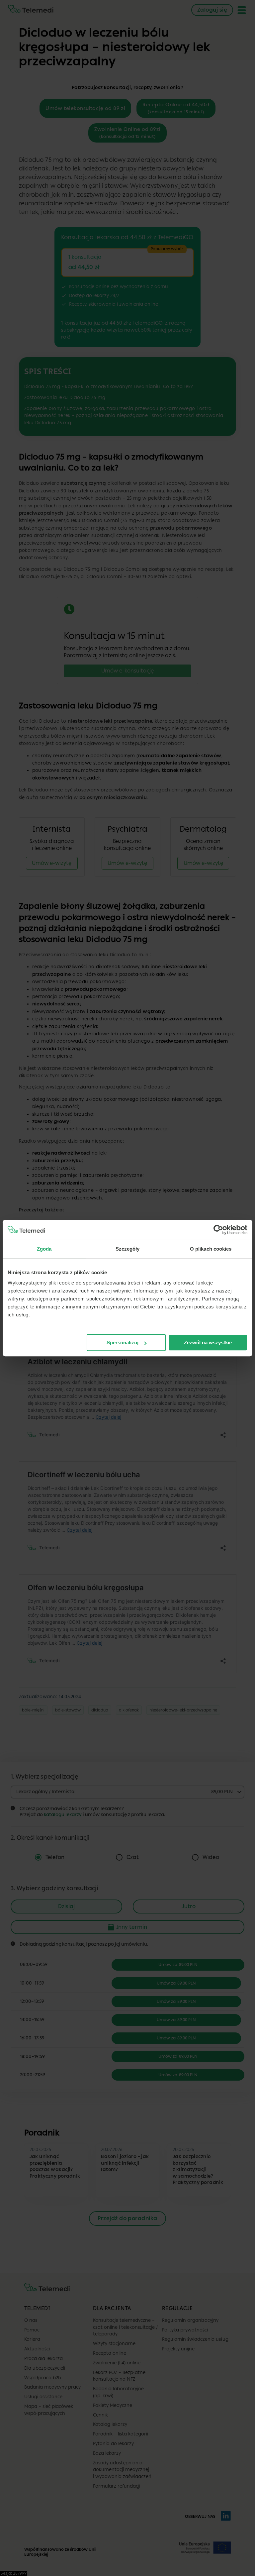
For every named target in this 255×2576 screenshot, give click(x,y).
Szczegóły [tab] (128, 1249)
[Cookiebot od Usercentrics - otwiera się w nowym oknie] (218, 1230)
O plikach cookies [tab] (211, 1249)
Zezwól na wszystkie (208, 1342)
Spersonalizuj (123, 1342)
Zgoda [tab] (44, 1249)
